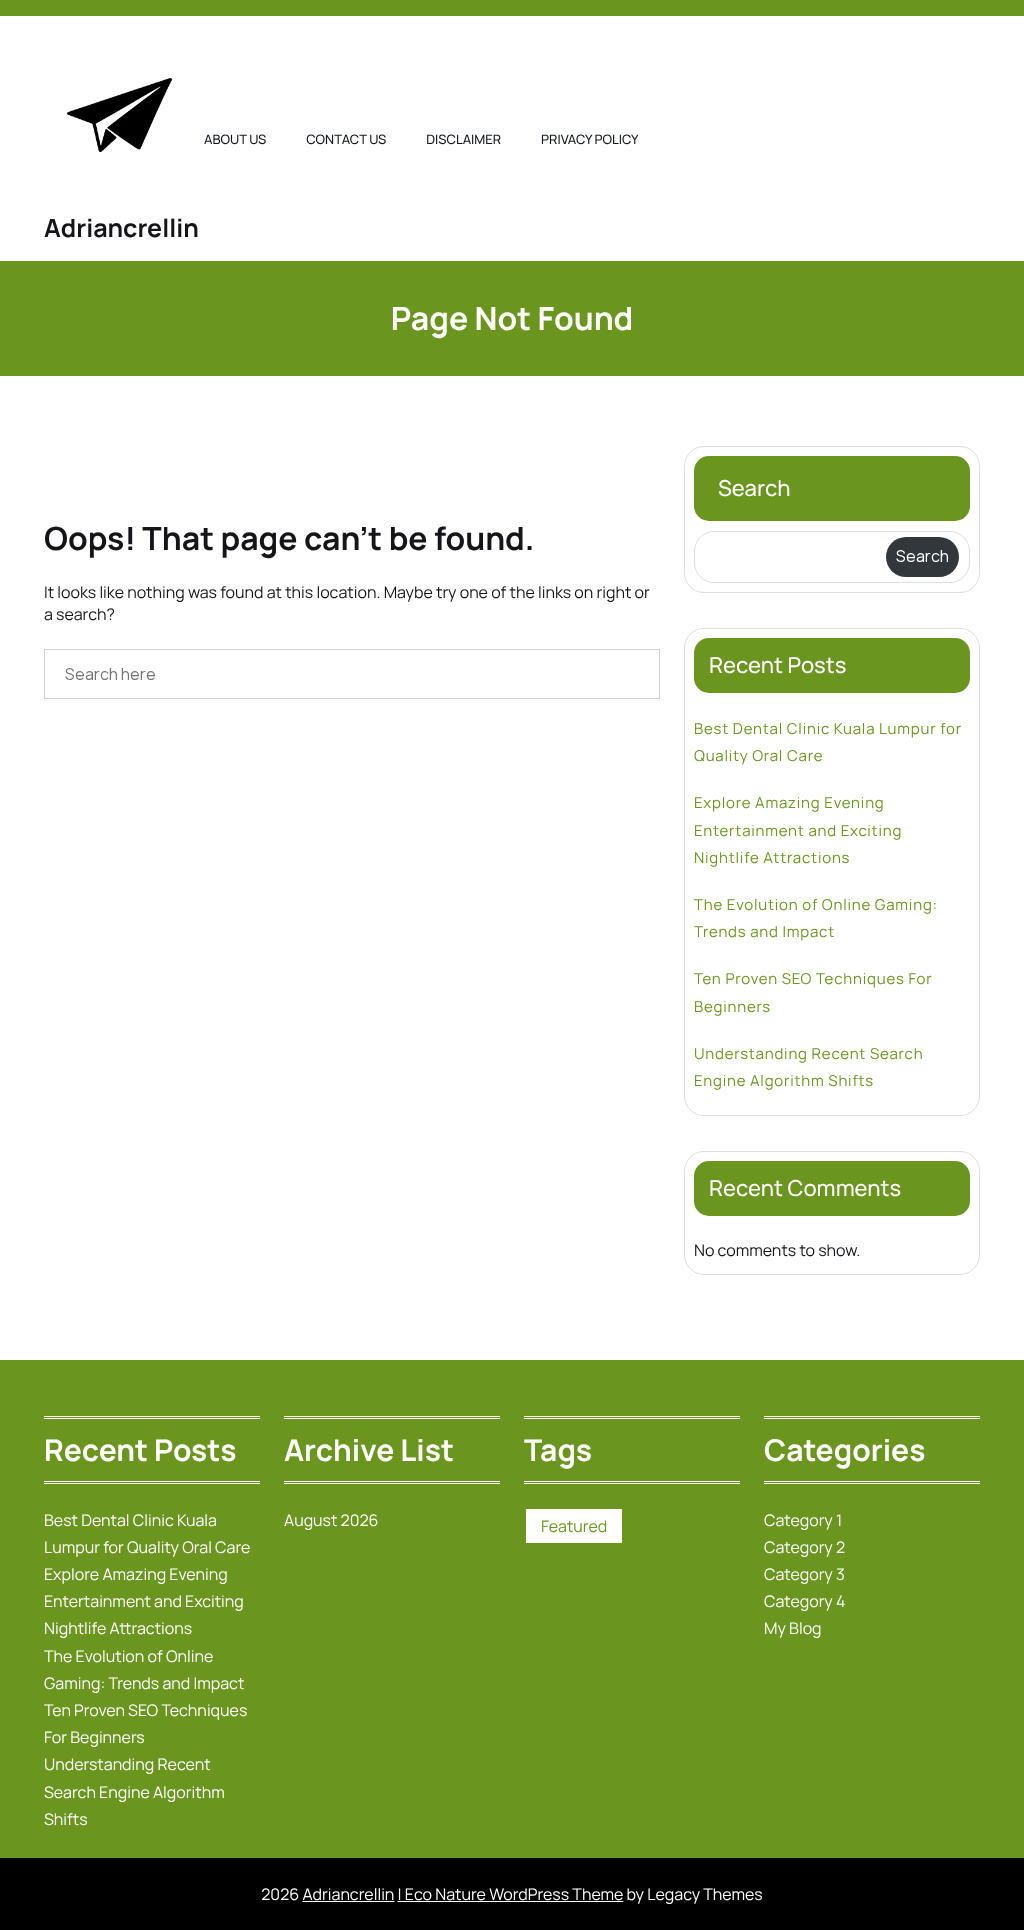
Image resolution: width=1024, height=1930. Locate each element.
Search (754, 488)
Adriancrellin (121, 227)
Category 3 (804, 1574)
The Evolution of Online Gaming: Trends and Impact (816, 918)
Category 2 (804, 1547)
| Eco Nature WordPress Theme (511, 1894)
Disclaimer (463, 139)
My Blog (793, 1628)
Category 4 (804, 1601)
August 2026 (331, 1520)
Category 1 (803, 1520)
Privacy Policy (589, 139)
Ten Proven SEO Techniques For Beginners (813, 992)
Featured (574, 1526)
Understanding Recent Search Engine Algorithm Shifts (808, 1067)
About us (235, 139)
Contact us (346, 139)
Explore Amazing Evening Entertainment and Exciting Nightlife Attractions (798, 829)
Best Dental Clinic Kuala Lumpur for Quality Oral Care (828, 742)
